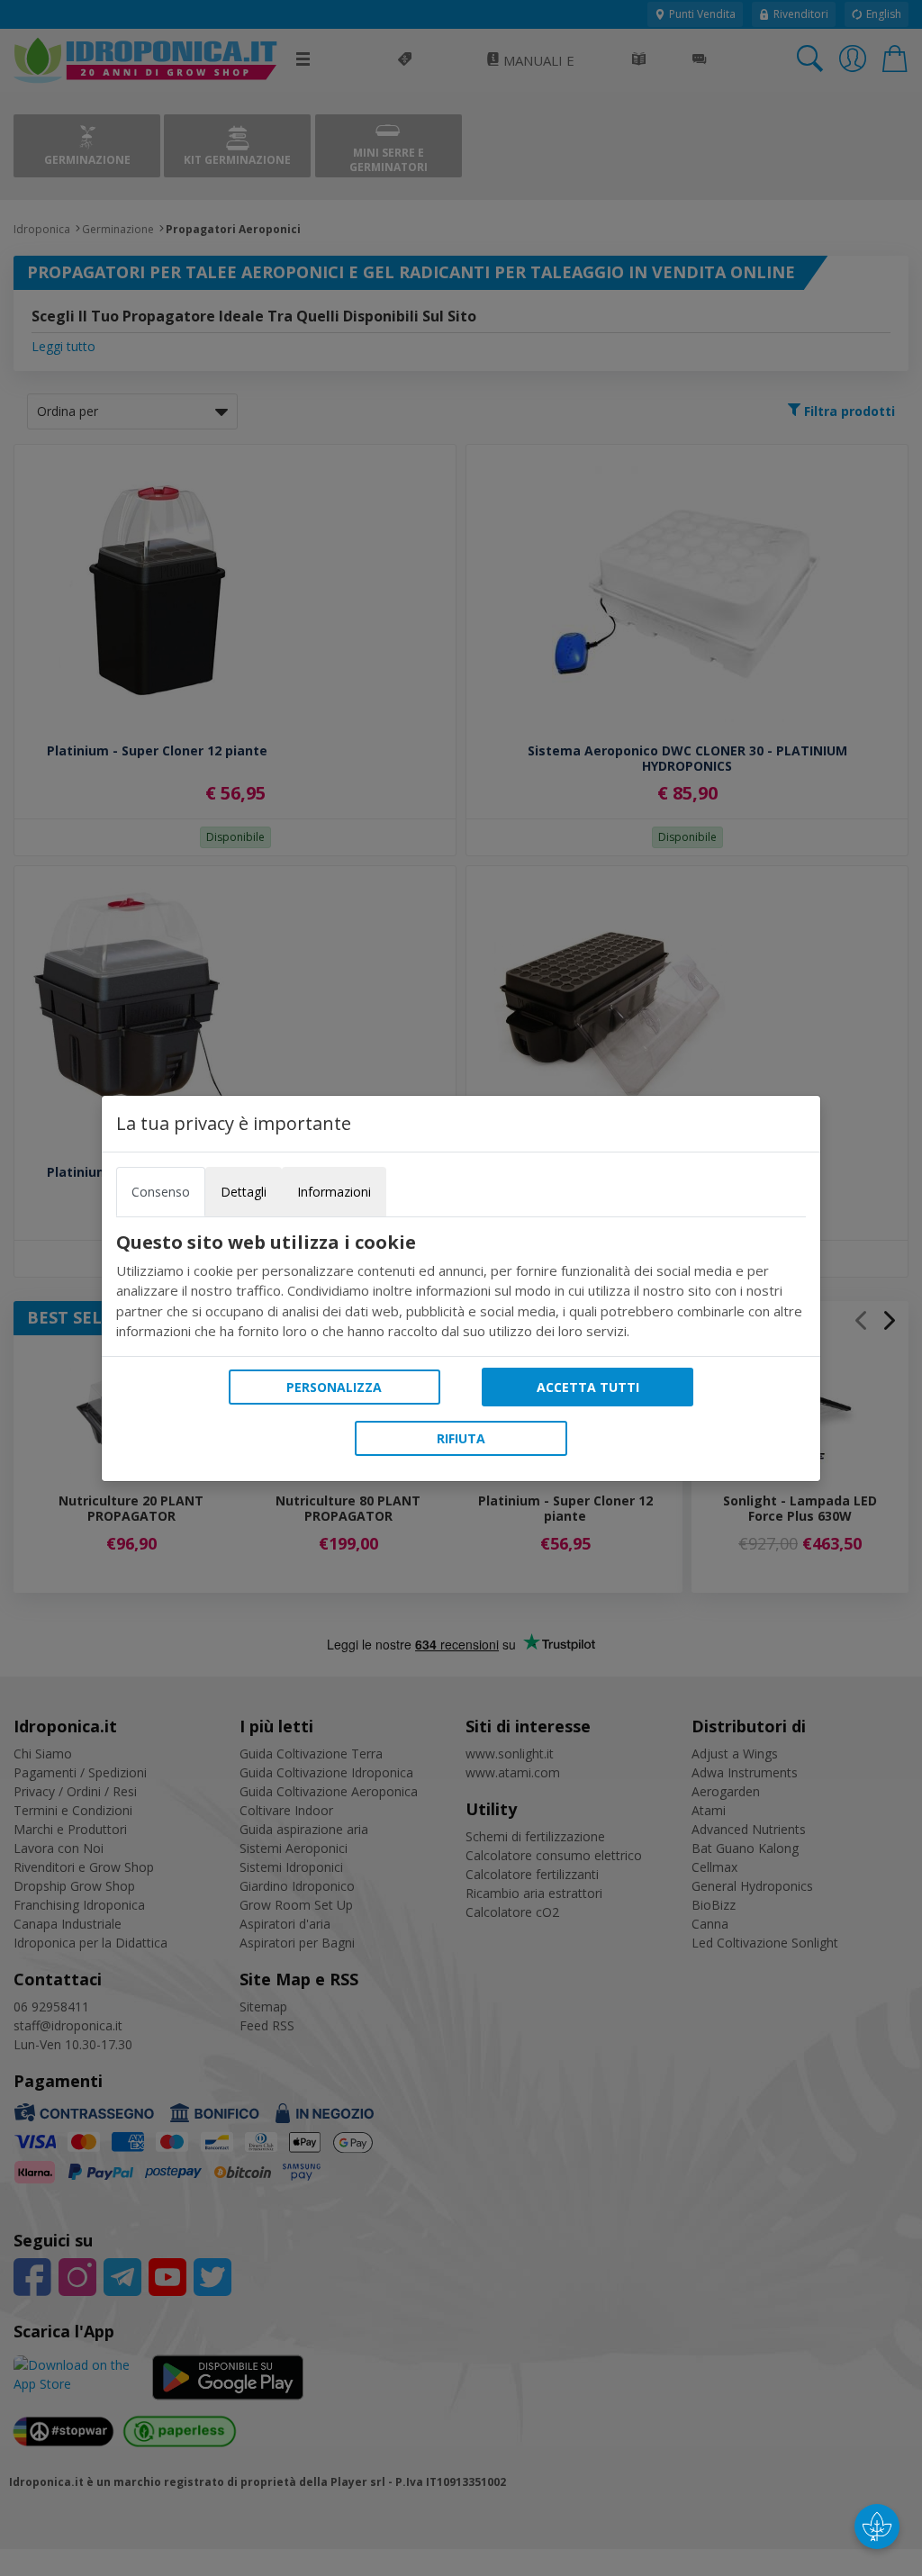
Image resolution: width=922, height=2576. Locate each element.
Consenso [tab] (161, 1192)
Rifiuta (461, 1438)
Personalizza (334, 1387)
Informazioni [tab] (334, 1192)
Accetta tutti (588, 1387)
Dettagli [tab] (244, 1192)
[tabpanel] (461, 1287)
